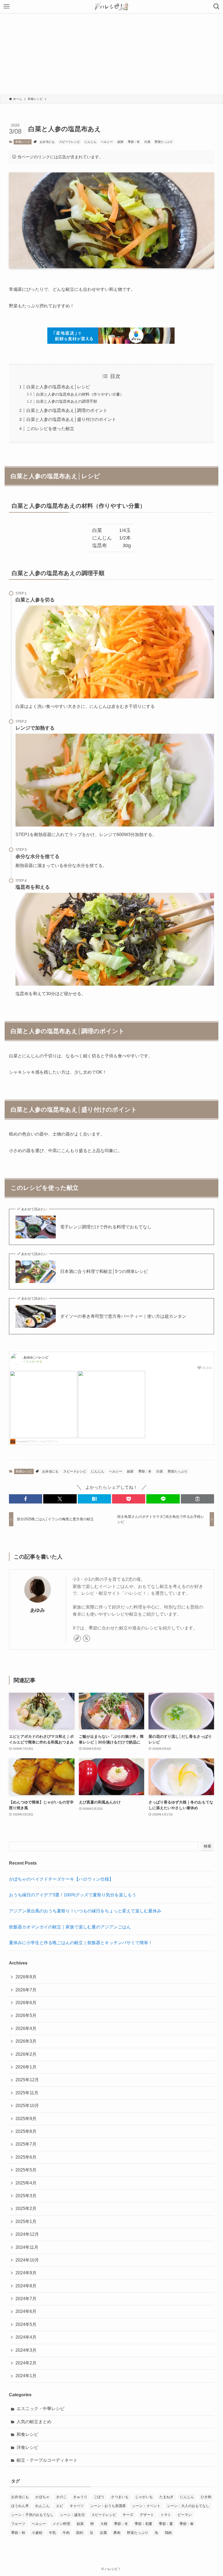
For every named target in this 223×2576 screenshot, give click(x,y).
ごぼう (99, 2497)
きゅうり (80, 2497)
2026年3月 (26, 2041)
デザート (147, 2515)
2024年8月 (26, 2286)
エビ (60, 2506)
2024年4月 (26, 2337)
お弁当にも (47, 142)
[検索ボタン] (216, 7)
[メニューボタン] (7, 7)
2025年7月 (26, 2144)
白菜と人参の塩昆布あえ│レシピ (58, 387)
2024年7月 (26, 2299)
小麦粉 (37, 2533)
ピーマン (185, 2515)
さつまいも (120, 2497)
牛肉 (66, 2533)
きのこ (61, 2497)
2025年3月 (26, 2196)
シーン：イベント (146, 2506)
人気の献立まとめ (34, 2422)
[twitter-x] (86, 1638)
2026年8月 (26, 1977)
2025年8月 (26, 2131)
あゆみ (38, 1610)
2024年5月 (26, 2324)
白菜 (147, 142)
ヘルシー (107, 142)
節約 (80, 2533)
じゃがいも (144, 2497)
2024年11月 (27, 2247)
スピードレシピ (69, 142)
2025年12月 (27, 2080)
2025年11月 (27, 2093)
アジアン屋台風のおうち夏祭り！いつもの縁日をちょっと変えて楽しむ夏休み (85, 1911)
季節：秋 (18, 2533)
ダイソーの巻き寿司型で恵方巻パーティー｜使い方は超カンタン (123, 1316)
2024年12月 (27, 2234)
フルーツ (18, 2524)
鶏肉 (168, 2533)
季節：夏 (166, 2524)
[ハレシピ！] (112, 7)
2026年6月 (26, 2003)
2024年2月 (26, 2363)
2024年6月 (26, 2311)
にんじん (91, 142)
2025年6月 (26, 2157)
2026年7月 (26, 1990)
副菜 (120, 142)
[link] (77, 1638)
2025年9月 (26, 2119)
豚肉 (117, 2533)
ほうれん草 (20, 2506)
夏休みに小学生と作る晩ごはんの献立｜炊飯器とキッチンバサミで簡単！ (81, 1943)
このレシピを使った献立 (50, 429)
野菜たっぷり (164, 142)
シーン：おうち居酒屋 (108, 2506)
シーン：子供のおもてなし (32, 2515)
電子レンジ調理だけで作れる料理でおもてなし (106, 1227)
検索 (207, 1846)
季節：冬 (134, 142)
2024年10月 (27, 2260)
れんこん (42, 2506)
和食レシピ (23, 142)
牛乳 (52, 2533)
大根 (104, 2524)
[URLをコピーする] (197, 1499)
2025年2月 (26, 2208)
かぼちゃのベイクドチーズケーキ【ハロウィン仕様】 (61, 1879)
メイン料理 (61, 2524)
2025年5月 (26, 2170)
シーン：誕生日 (72, 2515)
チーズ (128, 2515)
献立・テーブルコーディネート (47, 2460)
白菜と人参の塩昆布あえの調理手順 (67, 401)
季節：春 (187, 2524)
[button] (26, 1499)
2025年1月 (26, 2222)
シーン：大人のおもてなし (188, 2506)
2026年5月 (26, 2015)
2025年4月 (26, 2183)
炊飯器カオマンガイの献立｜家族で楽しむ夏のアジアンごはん (70, 1927)
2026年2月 (26, 2054)
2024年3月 (26, 2350)
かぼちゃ (42, 2497)
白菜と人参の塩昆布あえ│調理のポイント (67, 410)
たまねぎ (166, 2497)
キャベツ (77, 2506)
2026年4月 (26, 2028)
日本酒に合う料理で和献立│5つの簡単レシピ (104, 1271)
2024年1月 (26, 2376)
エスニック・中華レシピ (41, 2409)
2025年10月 (27, 2106)
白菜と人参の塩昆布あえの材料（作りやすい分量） (80, 394)
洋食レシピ (27, 2447)
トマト (166, 2515)
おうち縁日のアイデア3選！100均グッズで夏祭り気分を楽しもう (73, 1895)
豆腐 (103, 2533)
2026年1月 (26, 2067)
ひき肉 (206, 2497)
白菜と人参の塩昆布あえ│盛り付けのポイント (71, 419)
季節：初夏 (143, 2524)
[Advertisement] (112, 54)
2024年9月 (26, 2273)
